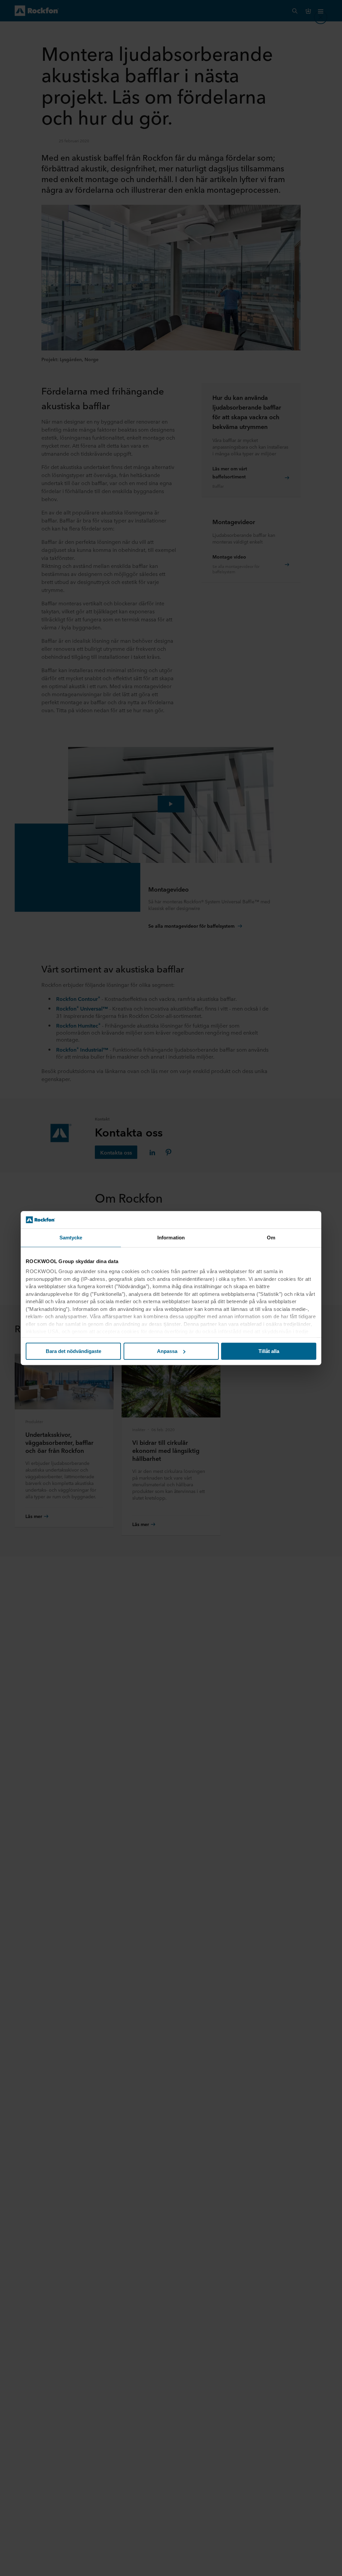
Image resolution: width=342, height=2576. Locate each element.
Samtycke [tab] (71, 1238)
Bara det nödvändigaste (73, 1351)
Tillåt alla (269, 1351)
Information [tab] (171, 1238)
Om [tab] (271, 1238)
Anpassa (167, 1351)
